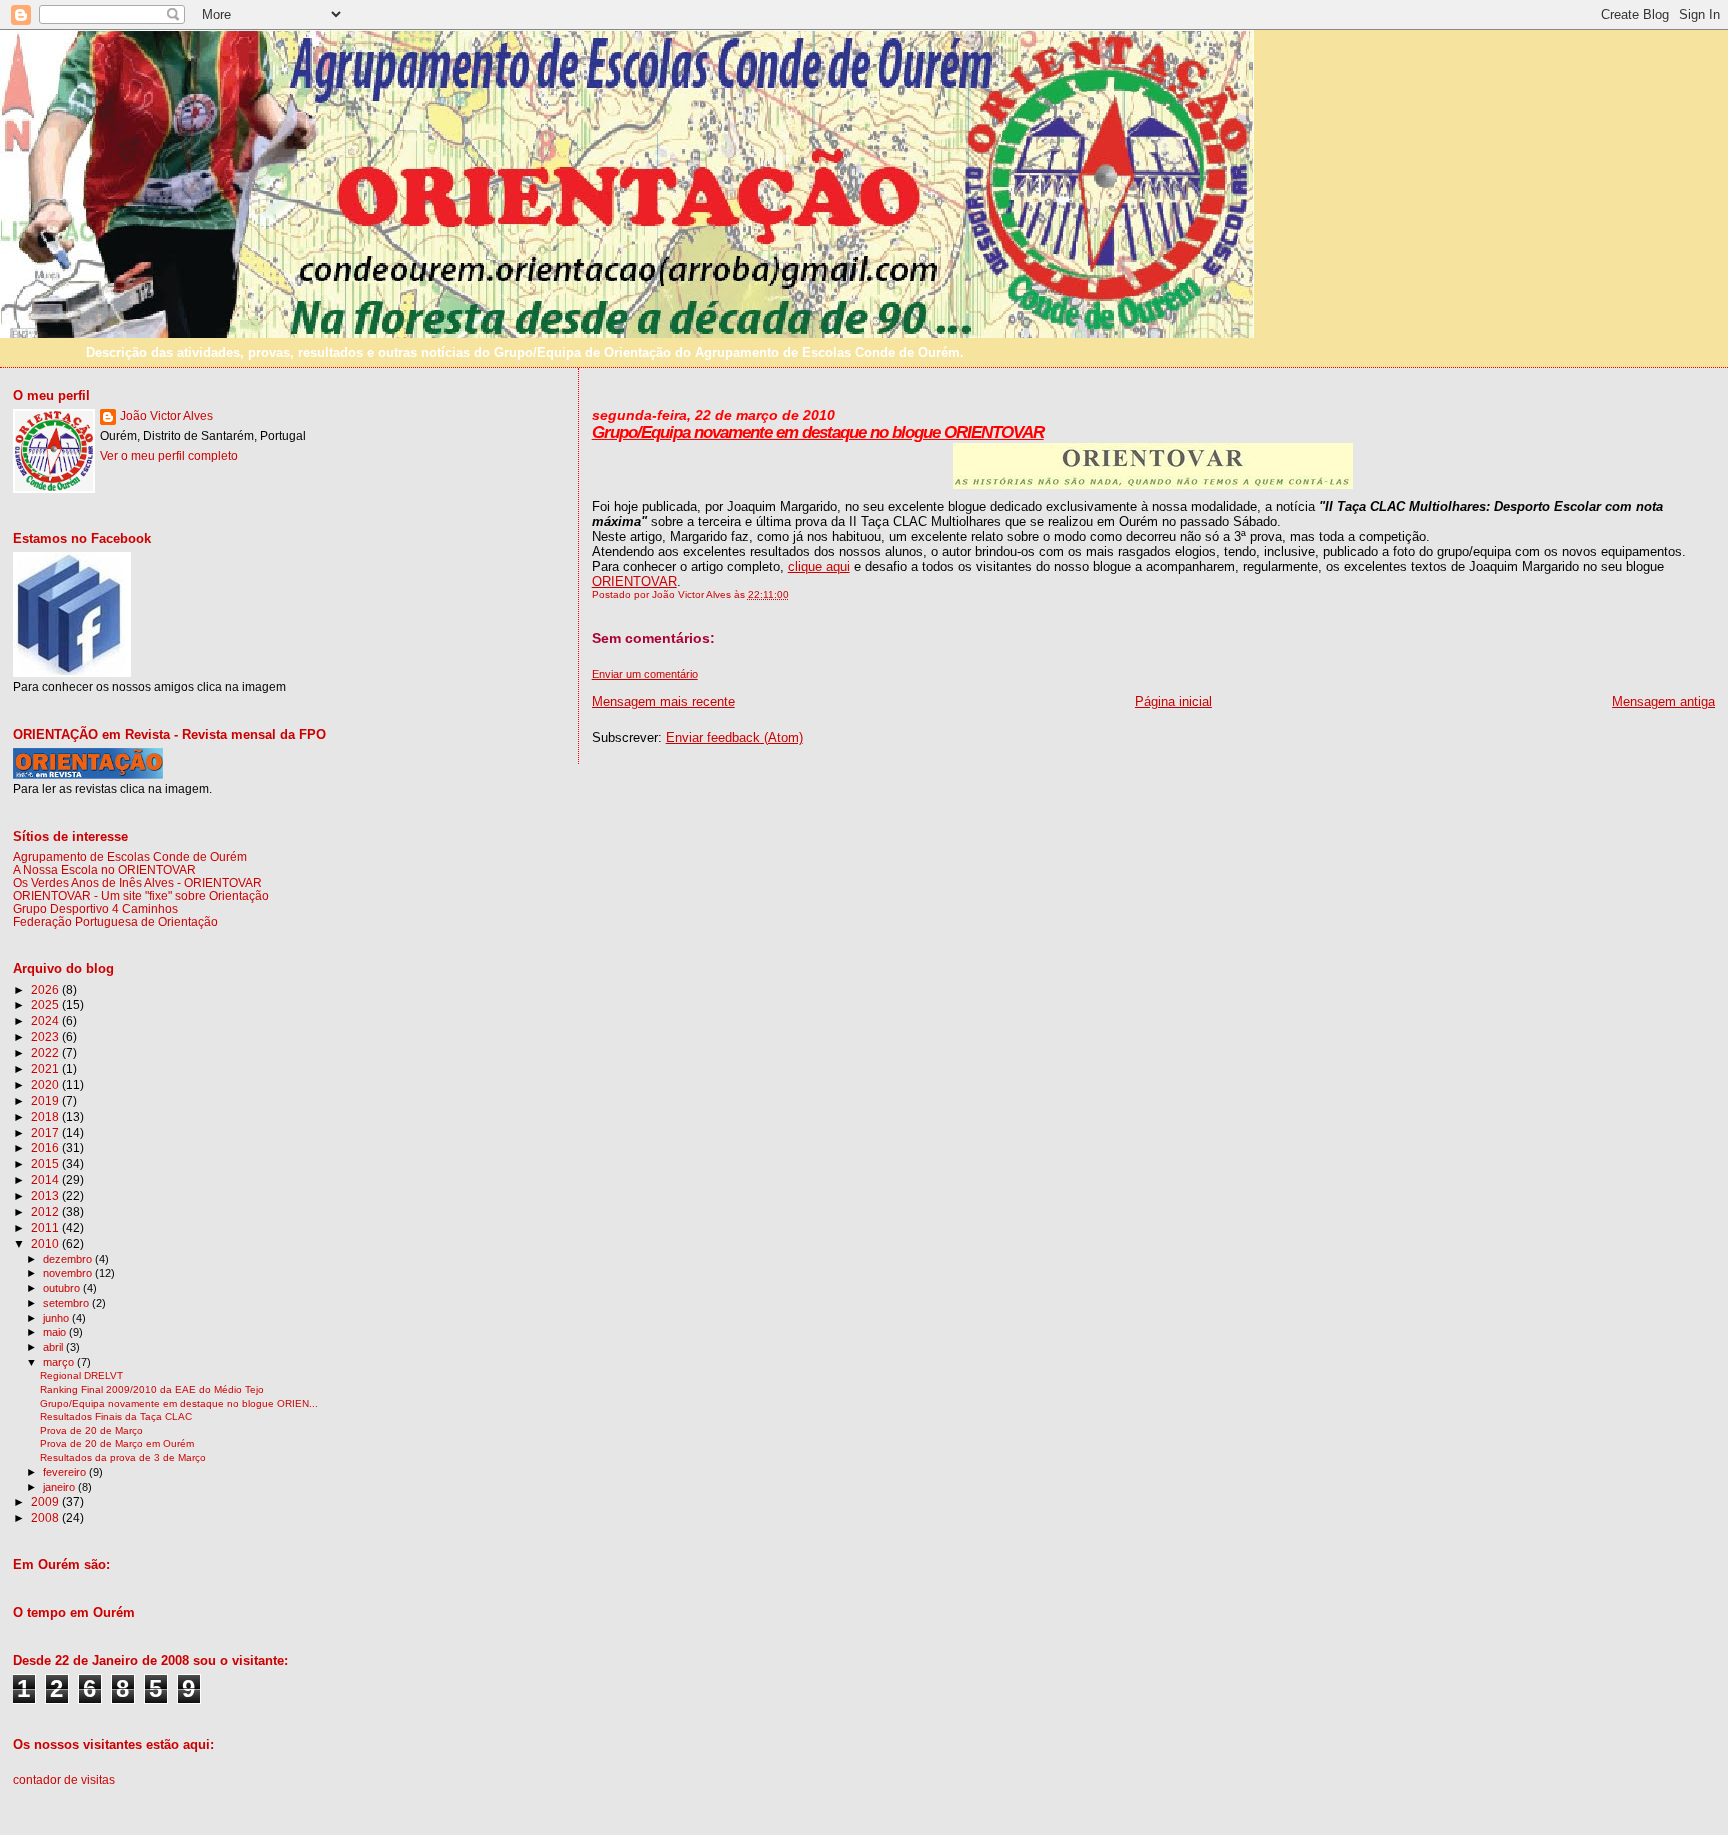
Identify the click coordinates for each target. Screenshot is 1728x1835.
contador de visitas (64, 1780)
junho (57, 1318)
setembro (67, 1303)
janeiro (60, 1487)
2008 (46, 1517)
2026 (46, 989)
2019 (46, 1100)
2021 (46, 1068)
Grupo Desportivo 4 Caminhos (95, 908)
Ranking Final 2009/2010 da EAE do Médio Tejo (152, 1389)
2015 (46, 1163)
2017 (46, 1132)
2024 (46, 1020)
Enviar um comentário (645, 674)
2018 (46, 1116)
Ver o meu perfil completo (169, 456)
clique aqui (819, 566)
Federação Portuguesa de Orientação (115, 921)
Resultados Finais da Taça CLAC (116, 1416)
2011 (46, 1227)
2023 (46, 1036)
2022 (46, 1052)
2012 (46, 1211)
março (60, 1362)
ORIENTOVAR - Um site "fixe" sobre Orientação (141, 895)
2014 (46, 1179)
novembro (69, 1273)
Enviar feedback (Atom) (734, 737)
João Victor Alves (166, 416)
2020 (46, 1084)
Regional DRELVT (81, 1375)
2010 (46, 1243)
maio (56, 1332)
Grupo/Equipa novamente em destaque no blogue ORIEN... (179, 1403)
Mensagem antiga (1663, 701)
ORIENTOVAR (634, 581)
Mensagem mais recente (663, 701)
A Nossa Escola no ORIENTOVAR (104, 869)
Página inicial (1173, 701)
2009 (46, 1501)
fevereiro (66, 1472)
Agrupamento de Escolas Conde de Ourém (130, 856)
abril (54, 1347)
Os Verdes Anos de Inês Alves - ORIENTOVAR (137, 882)
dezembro (69, 1259)
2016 (46, 1147)
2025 (46, 1004)
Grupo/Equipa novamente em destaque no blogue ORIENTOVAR (818, 432)
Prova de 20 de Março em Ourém (117, 1443)
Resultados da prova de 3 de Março (123, 1457)
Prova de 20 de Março (91, 1430)
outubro (63, 1288)
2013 (46, 1195)
